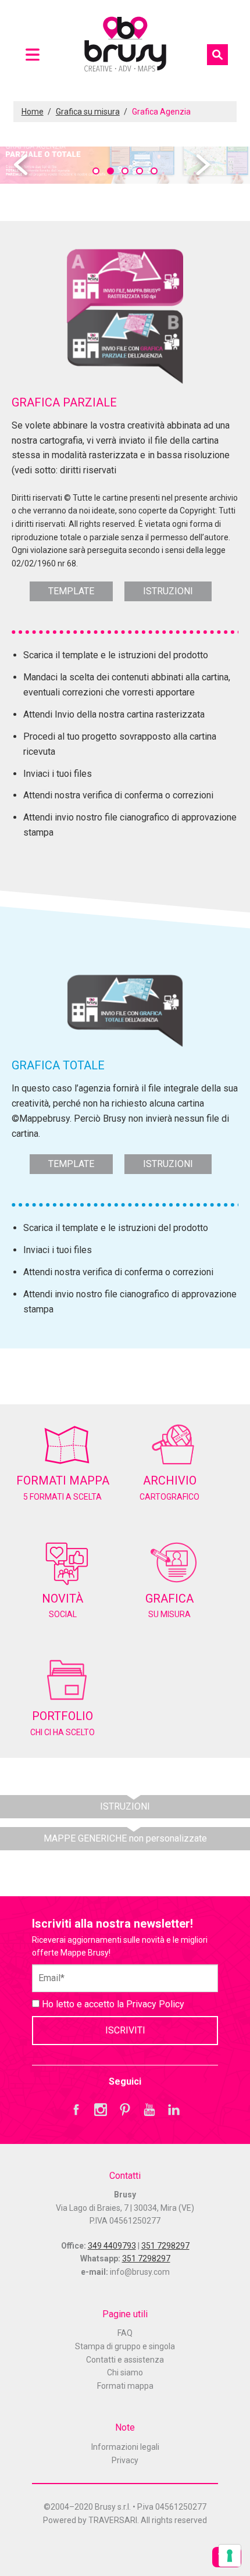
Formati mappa (125, 2386)
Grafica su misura (88, 112)
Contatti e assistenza (125, 2360)
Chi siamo (125, 2372)
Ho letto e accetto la (112, 2004)
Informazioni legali (125, 2447)
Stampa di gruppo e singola (125, 2346)
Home (33, 112)
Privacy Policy (155, 2004)
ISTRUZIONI (168, 591)
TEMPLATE (71, 591)
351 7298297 (165, 2246)
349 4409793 (112, 2246)
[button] (96, 171)
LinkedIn (174, 2110)
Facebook (76, 2110)
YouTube (149, 2110)
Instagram (101, 2110)
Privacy (125, 2460)
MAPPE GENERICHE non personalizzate (125, 1838)
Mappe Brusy (125, 46)
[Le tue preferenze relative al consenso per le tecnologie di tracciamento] (230, 2556)
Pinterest (125, 2110)
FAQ (125, 2333)
